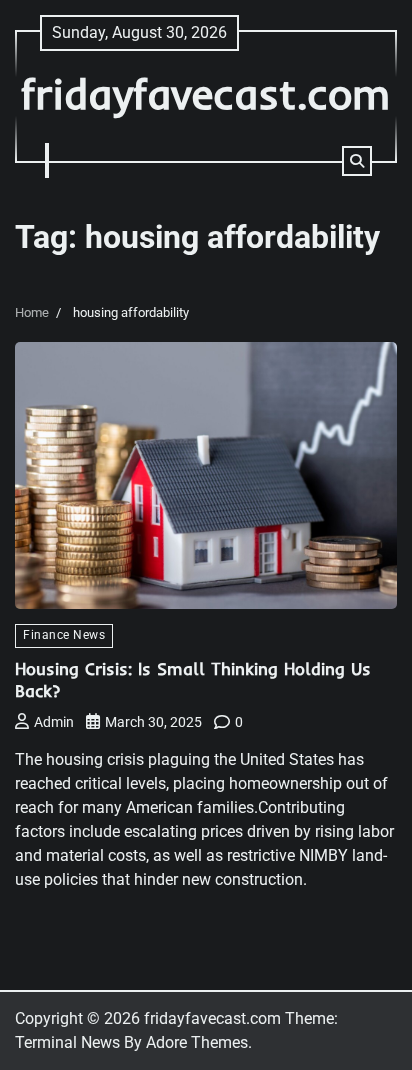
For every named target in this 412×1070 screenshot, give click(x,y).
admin (54, 722)
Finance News (64, 635)
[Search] (357, 161)
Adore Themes (197, 1042)
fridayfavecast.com (206, 93)
